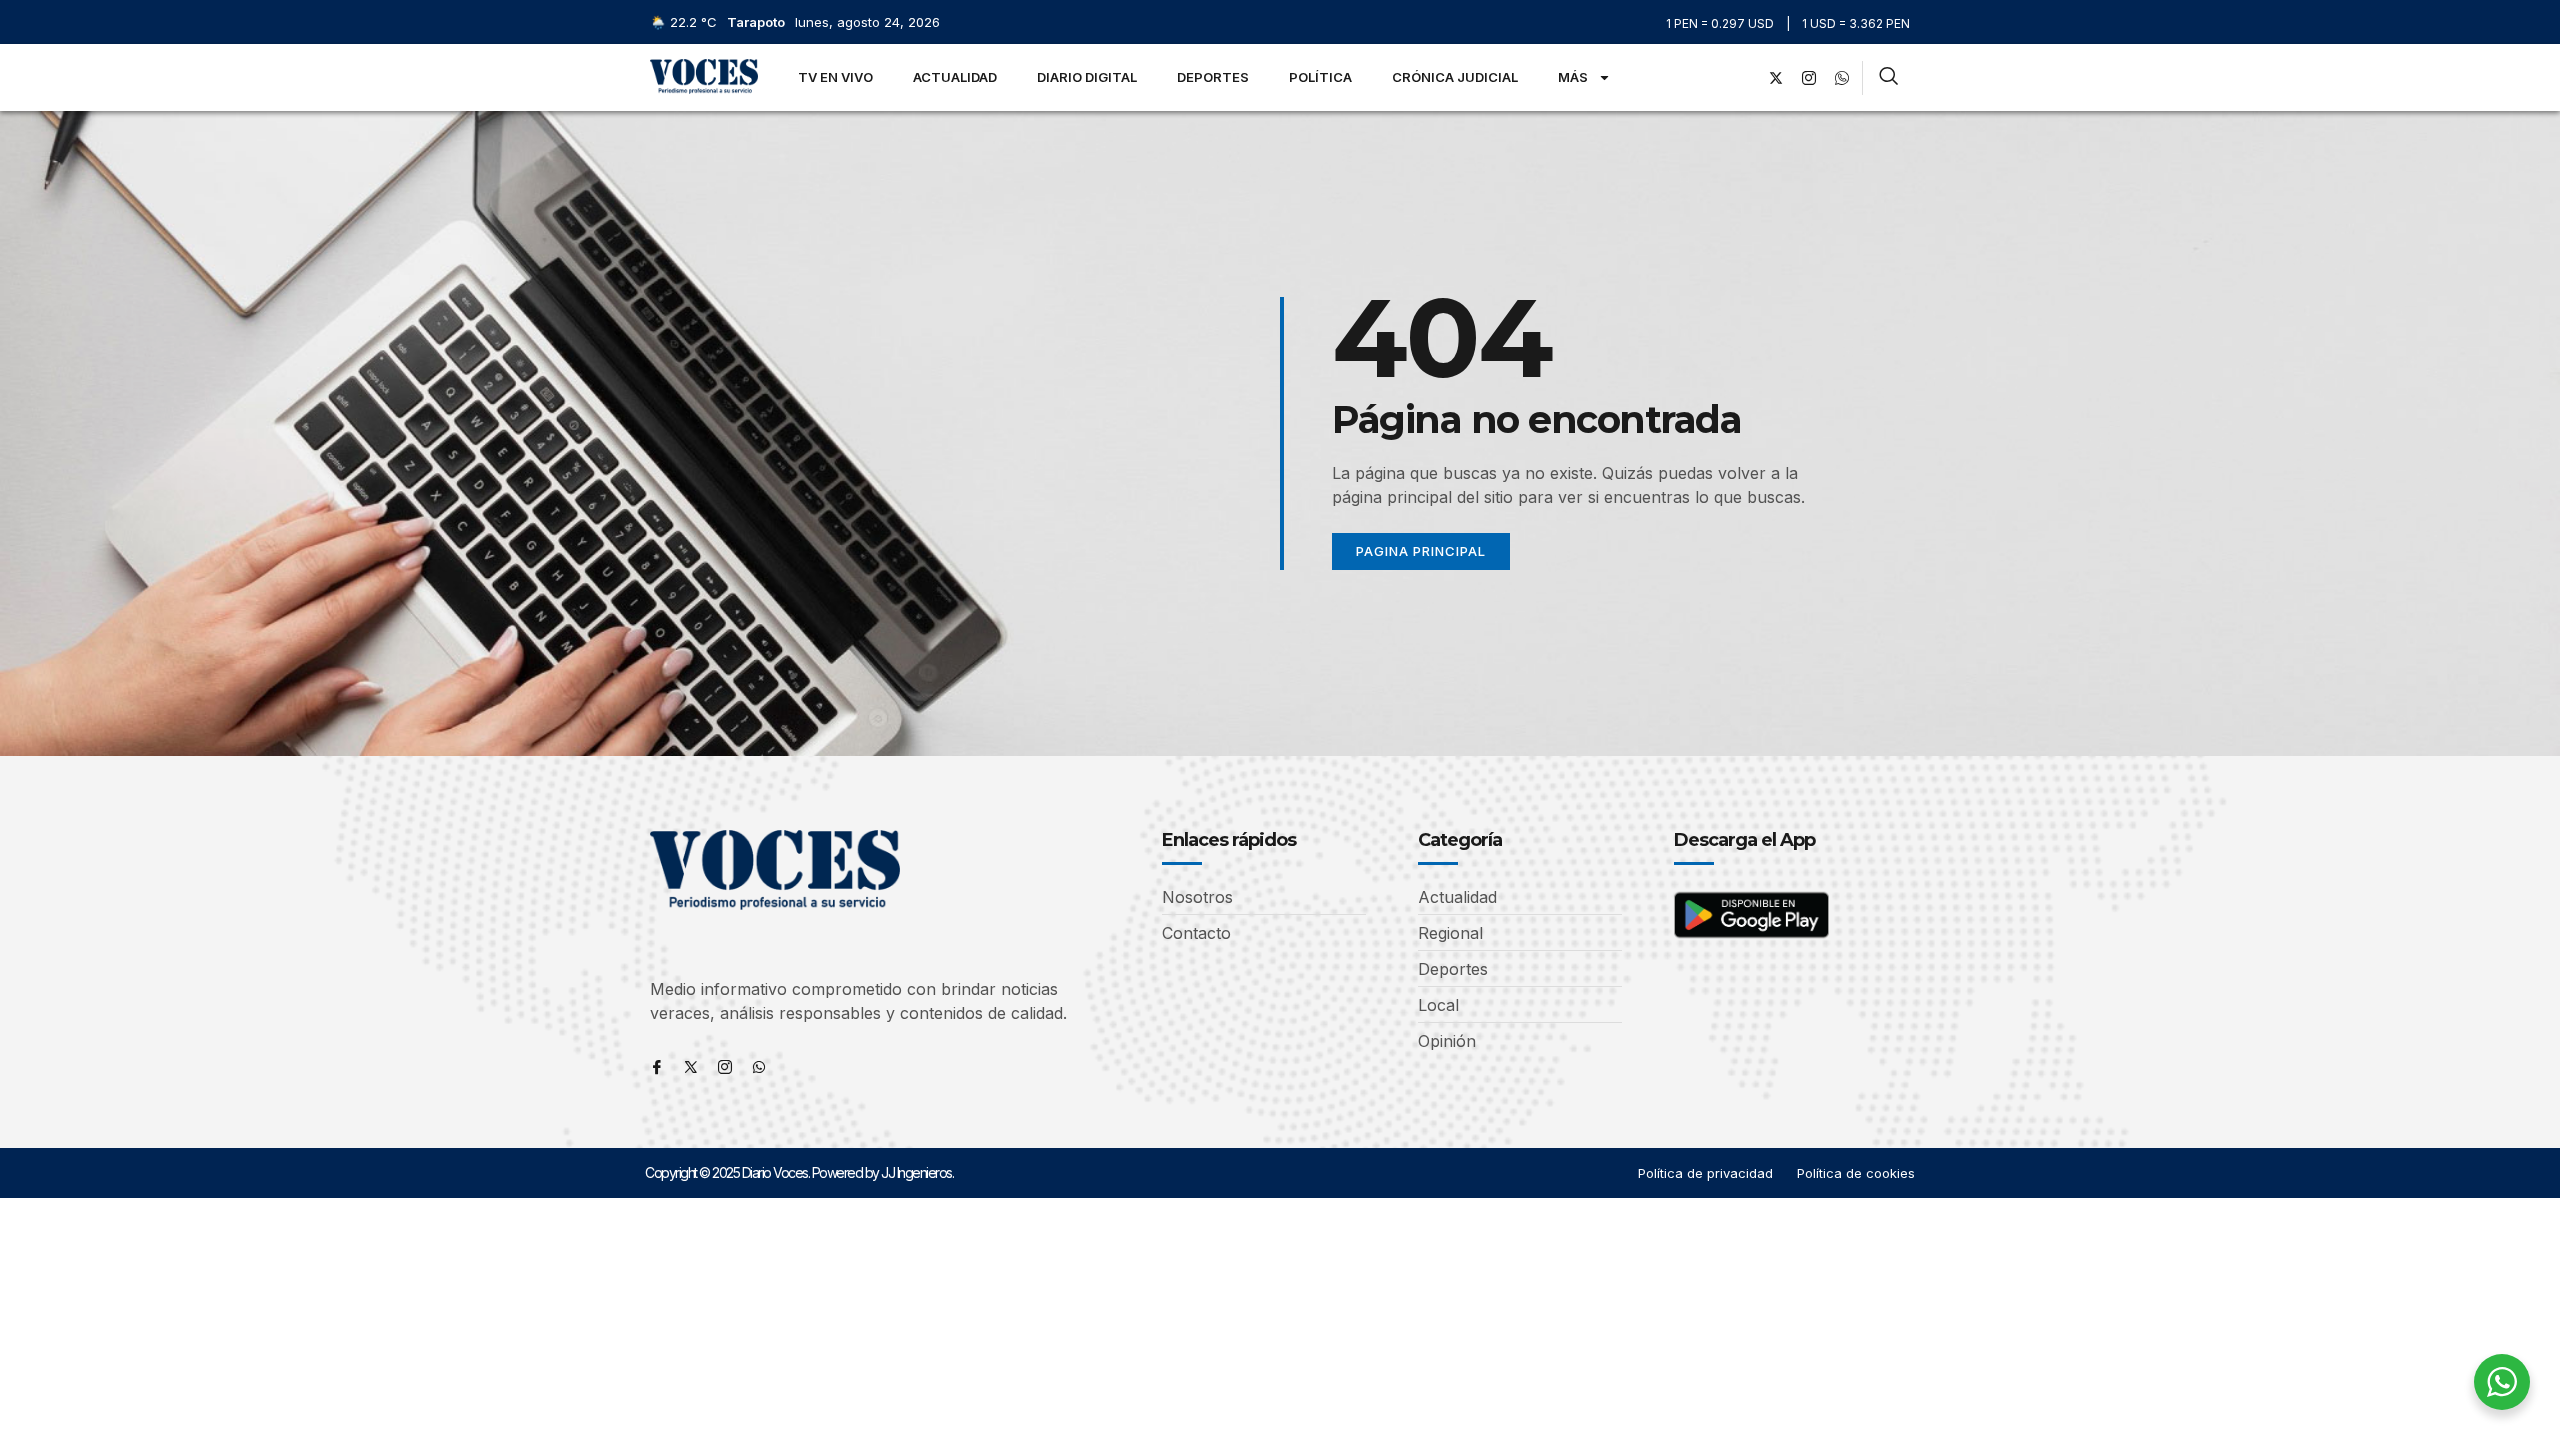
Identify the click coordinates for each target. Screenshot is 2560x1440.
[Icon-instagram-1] (1809, 78)
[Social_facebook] (1743, 78)
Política (1320, 77)
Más (1573, 77)
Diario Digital (1087, 77)
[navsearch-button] (1888, 78)
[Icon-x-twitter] (691, 1067)
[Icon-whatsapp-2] (1842, 78)
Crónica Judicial (1455, 77)
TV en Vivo (835, 77)
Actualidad (955, 77)
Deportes (1213, 77)
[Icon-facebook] (657, 1067)
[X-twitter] (1776, 78)
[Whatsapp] (759, 1067)
